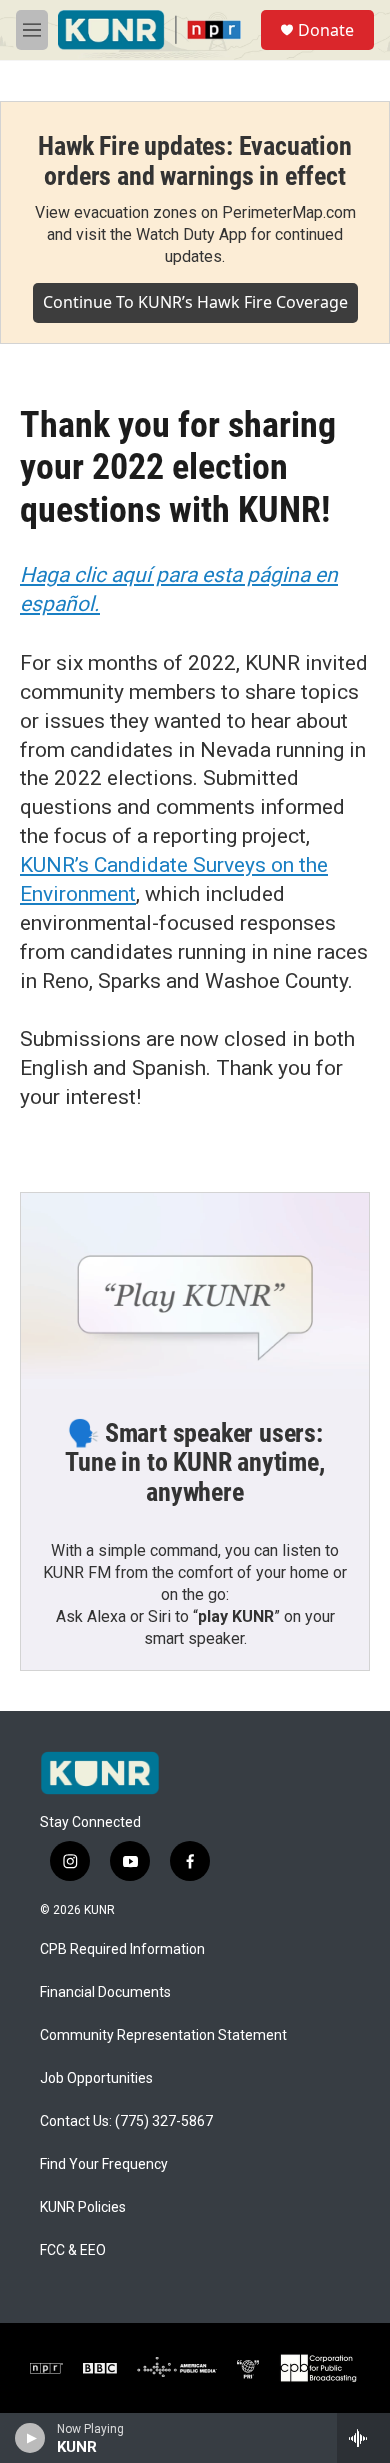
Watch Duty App (191, 234)
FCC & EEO (73, 2250)
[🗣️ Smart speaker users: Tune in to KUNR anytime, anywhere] (195, 1291)
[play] (30, 2438)
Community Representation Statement (163, 2035)
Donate (326, 30)
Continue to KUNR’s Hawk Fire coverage (195, 302)
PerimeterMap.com (289, 212)
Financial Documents (105, 1992)
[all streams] (363, 2438)
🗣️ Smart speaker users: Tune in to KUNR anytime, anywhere (194, 1463)
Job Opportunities (96, 2078)
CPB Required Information (122, 1949)
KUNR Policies (83, 2207)
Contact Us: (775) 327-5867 (126, 2121)
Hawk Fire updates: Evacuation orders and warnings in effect (194, 161)
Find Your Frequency (104, 2164)
